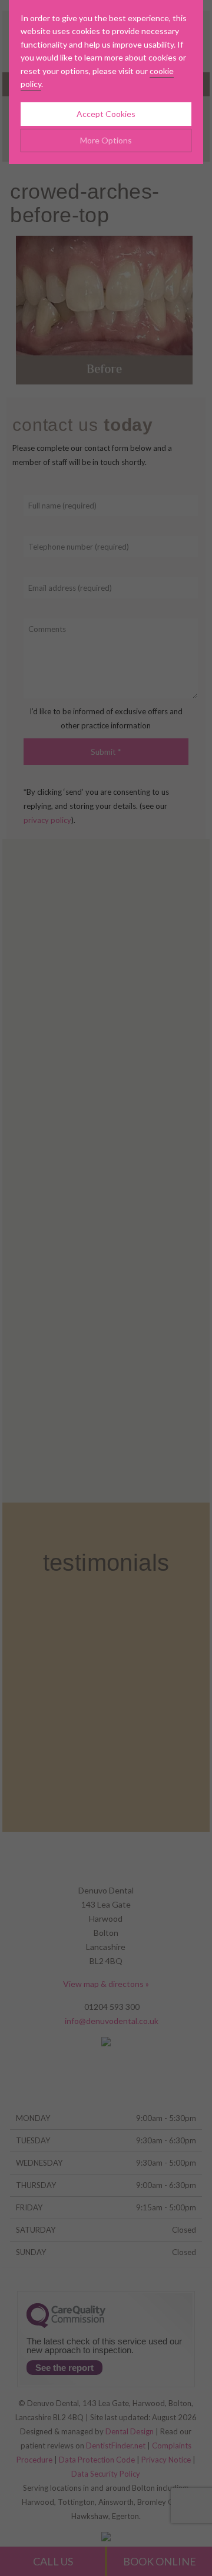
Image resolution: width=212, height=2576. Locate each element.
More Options (106, 140)
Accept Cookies (106, 114)
